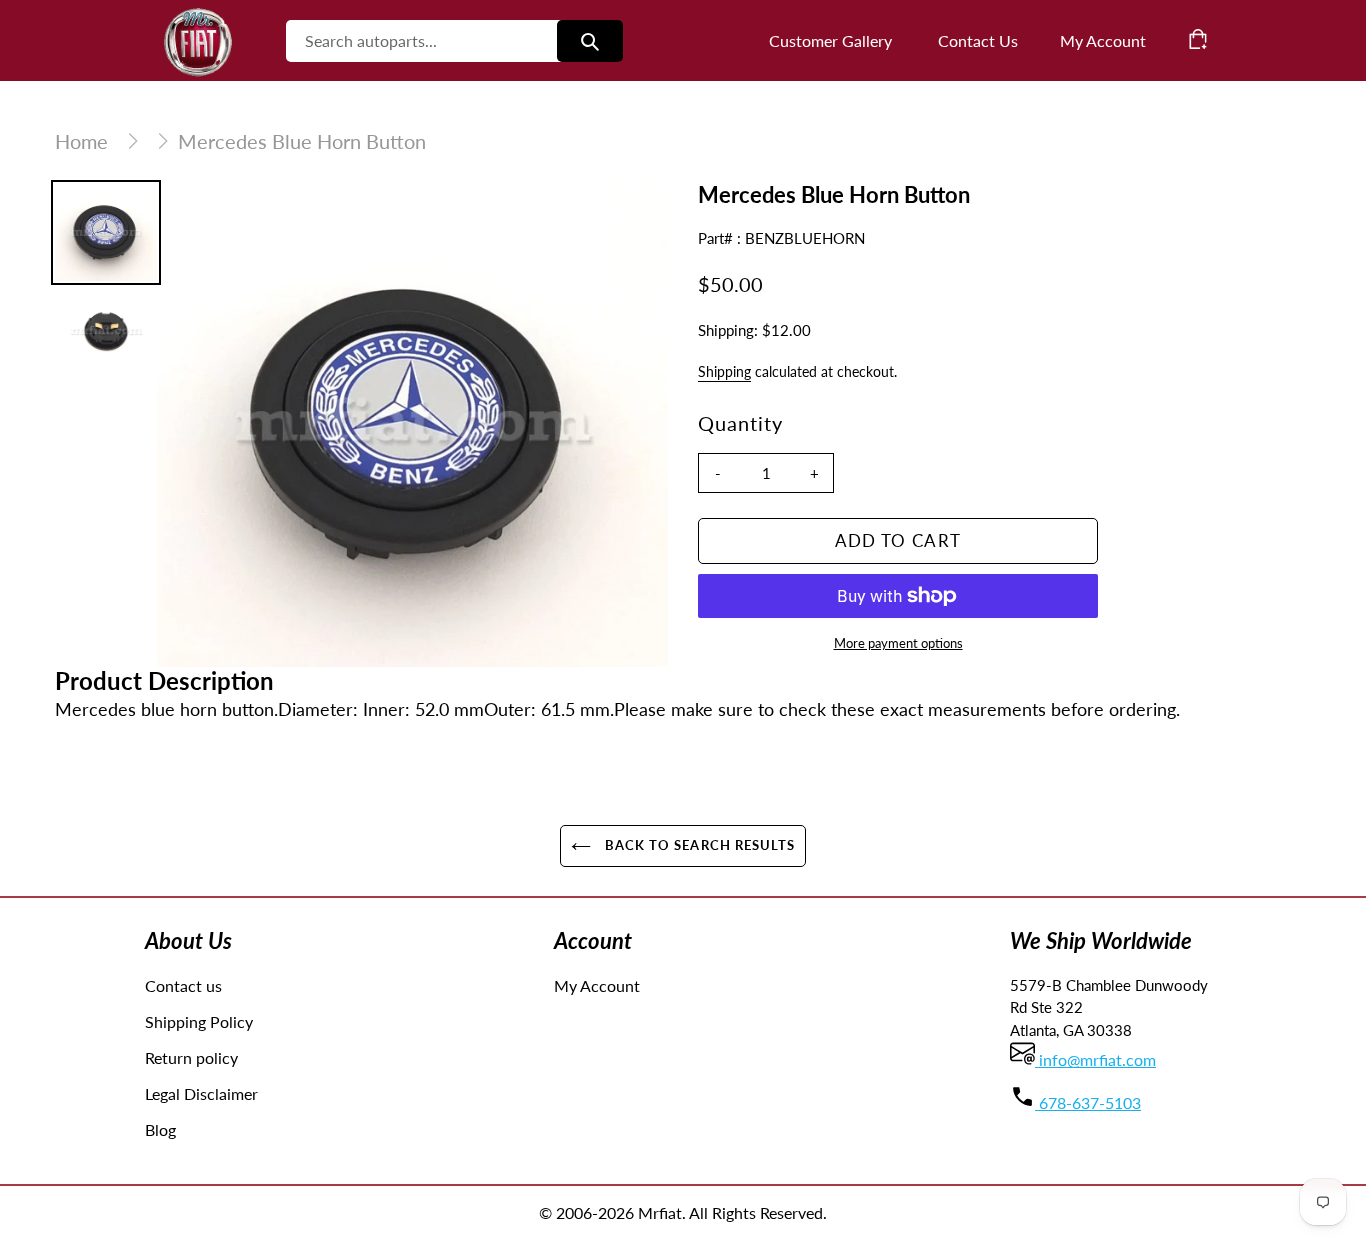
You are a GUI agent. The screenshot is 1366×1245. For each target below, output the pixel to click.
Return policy (191, 1057)
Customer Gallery (830, 40)
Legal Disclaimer (201, 1093)
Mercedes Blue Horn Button (302, 141)
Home (81, 141)
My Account (597, 985)
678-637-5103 (1088, 1102)
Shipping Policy (199, 1021)
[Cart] (1198, 39)
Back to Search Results (698, 845)
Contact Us (978, 40)
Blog (160, 1129)
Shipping (724, 371)
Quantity (740, 423)
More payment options (898, 643)
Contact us (183, 985)
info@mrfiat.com (1095, 1059)
